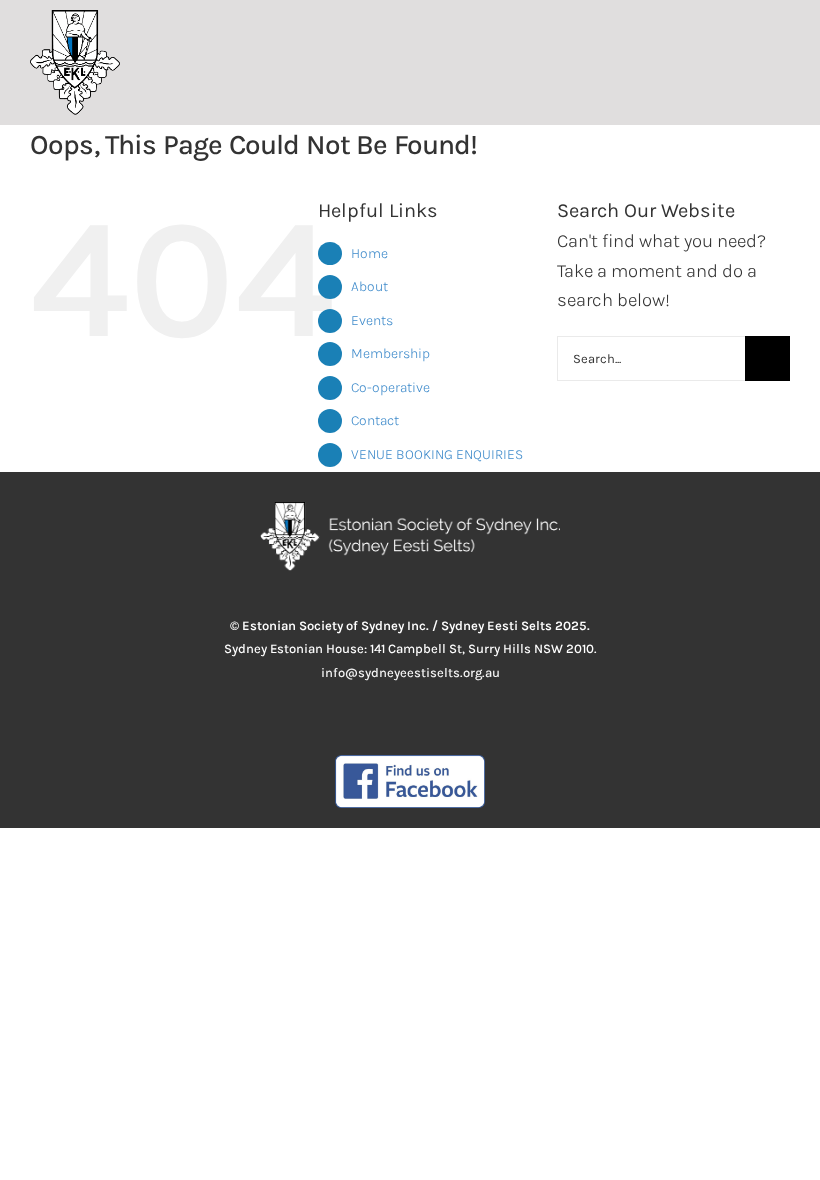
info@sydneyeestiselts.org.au (410, 672)
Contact (375, 420)
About (369, 286)
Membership (390, 353)
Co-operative (390, 387)
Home (369, 253)
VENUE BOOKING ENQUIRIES (437, 454)
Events (372, 320)
